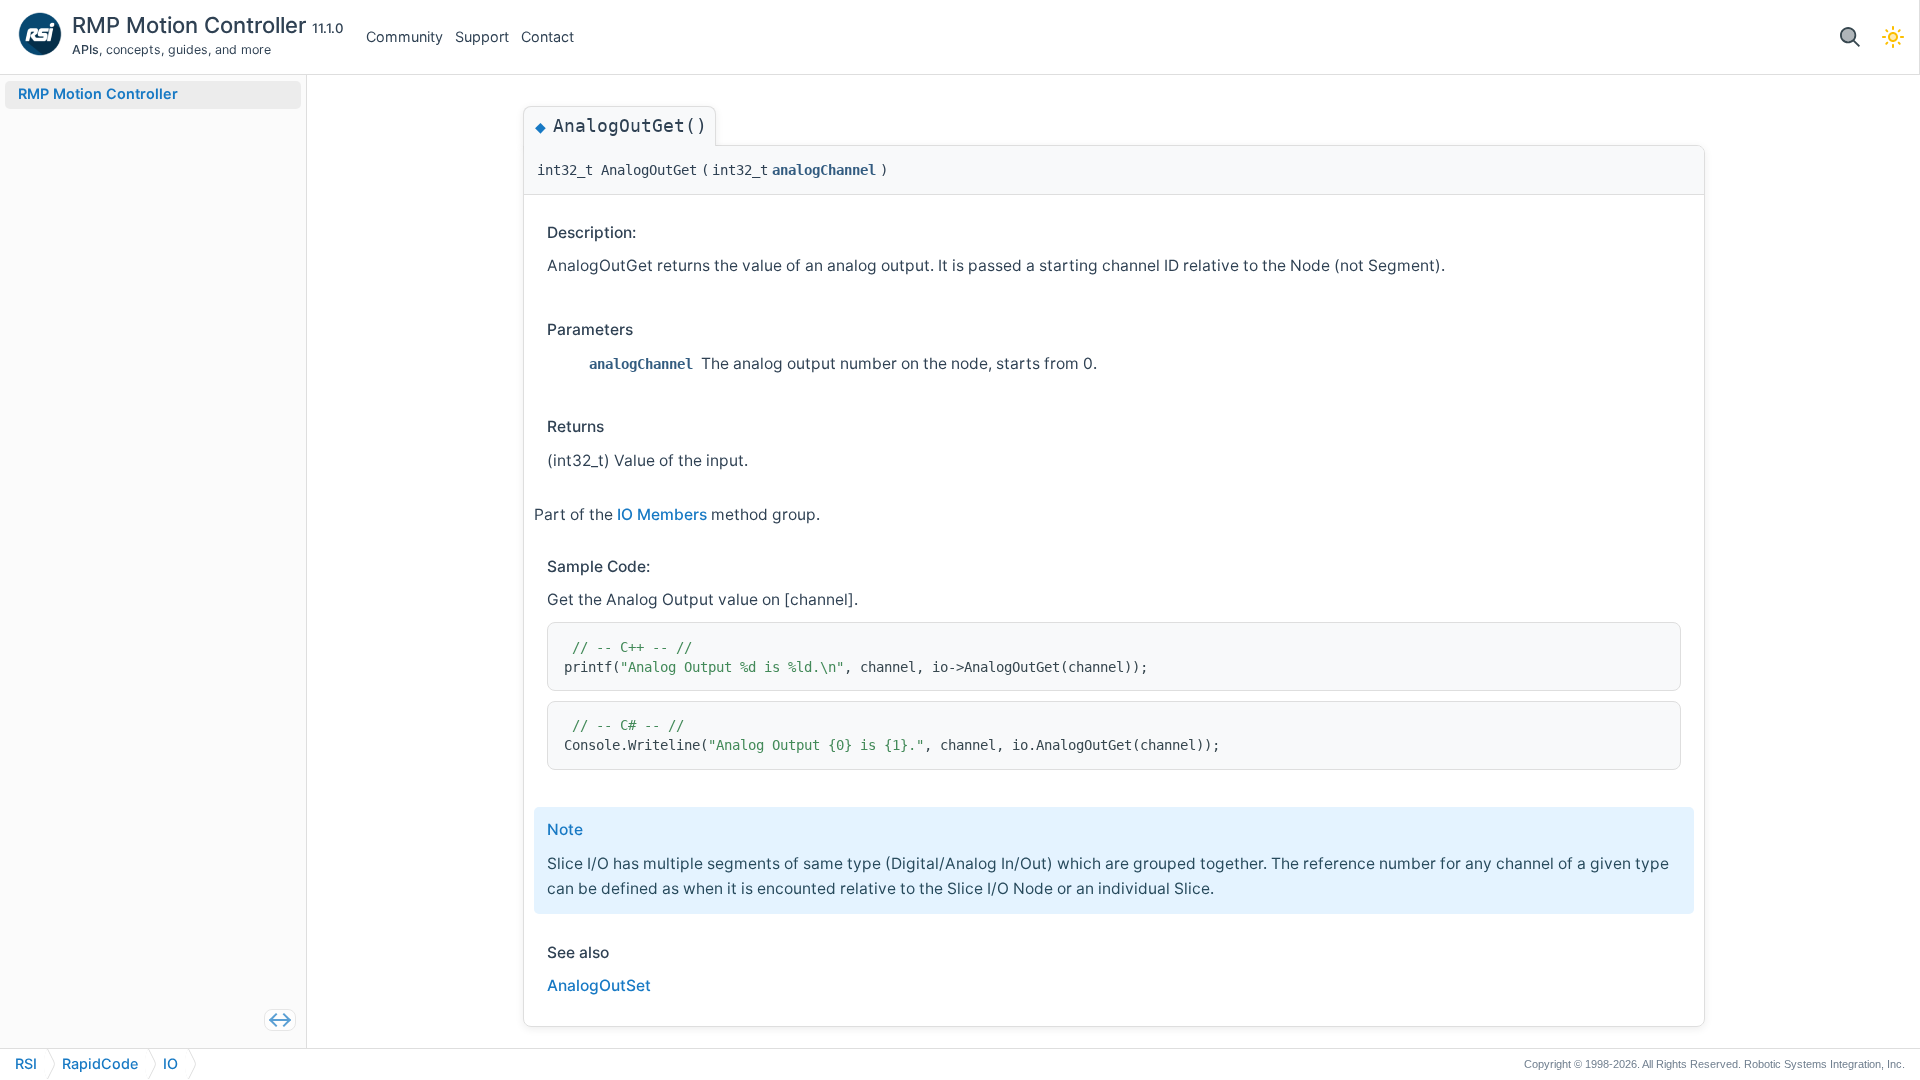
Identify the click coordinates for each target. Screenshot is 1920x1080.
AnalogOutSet (599, 985)
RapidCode (100, 1063)
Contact (547, 36)
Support (482, 36)
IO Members (662, 514)
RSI (26, 1063)
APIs (85, 49)
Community (404, 36)
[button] (1849, 37)
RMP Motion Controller (192, 25)
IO (170, 1063)
